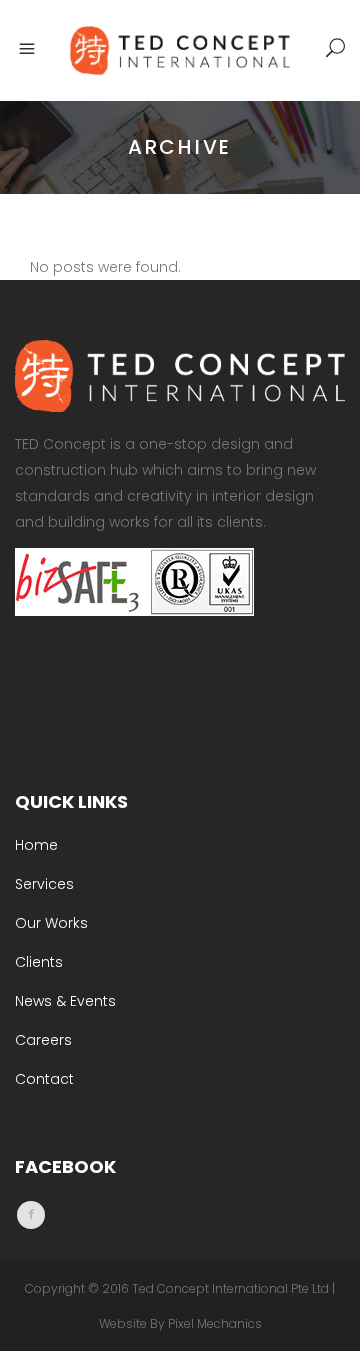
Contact (44, 1079)
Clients (39, 962)
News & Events (65, 1001)
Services (44, 884)
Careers (43, 1040)
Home (36, 845)
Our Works (51, 923)
